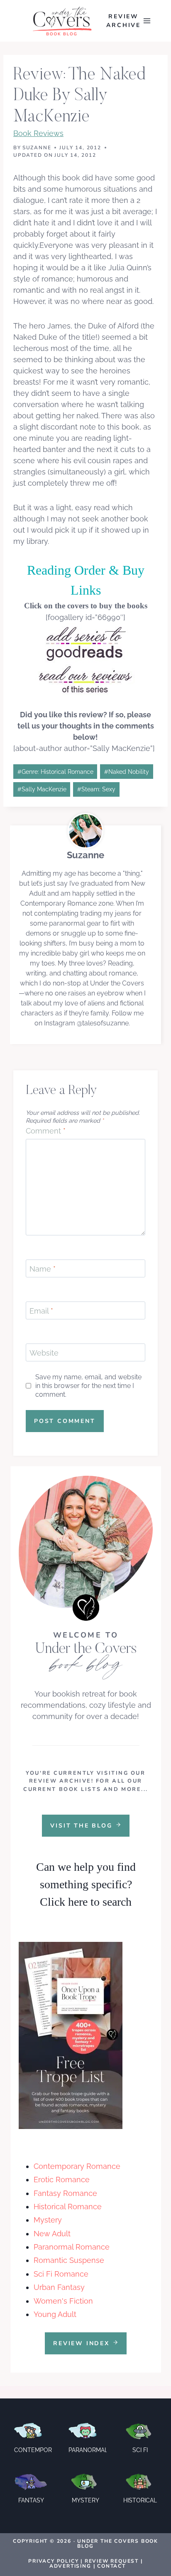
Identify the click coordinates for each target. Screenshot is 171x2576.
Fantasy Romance (65, 2193)
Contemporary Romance (77, 2166)
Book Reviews (38, 133)
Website (44, 1353)
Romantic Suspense (69, 2260)
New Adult (52, 2234)
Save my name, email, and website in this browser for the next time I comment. (88, 1386)
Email (41, 1311)
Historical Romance (68, 2207)
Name (43, 1269)
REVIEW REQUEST (112, 2561)
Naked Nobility (127, 772)
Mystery (48, 2220)
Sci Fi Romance (61, 2274)
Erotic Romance (62, 2180)
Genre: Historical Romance (55, 772)
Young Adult (55, 2314)
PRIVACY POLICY (53, 2561)
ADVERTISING (70, 2566)
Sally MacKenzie (42, 789)
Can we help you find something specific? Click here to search (86, 1884)
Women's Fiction (63, 2301)
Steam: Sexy (96, 789)
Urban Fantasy (59, 2287)
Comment (46, 1131)
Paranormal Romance (72, 2247)
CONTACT (111, 2566)
